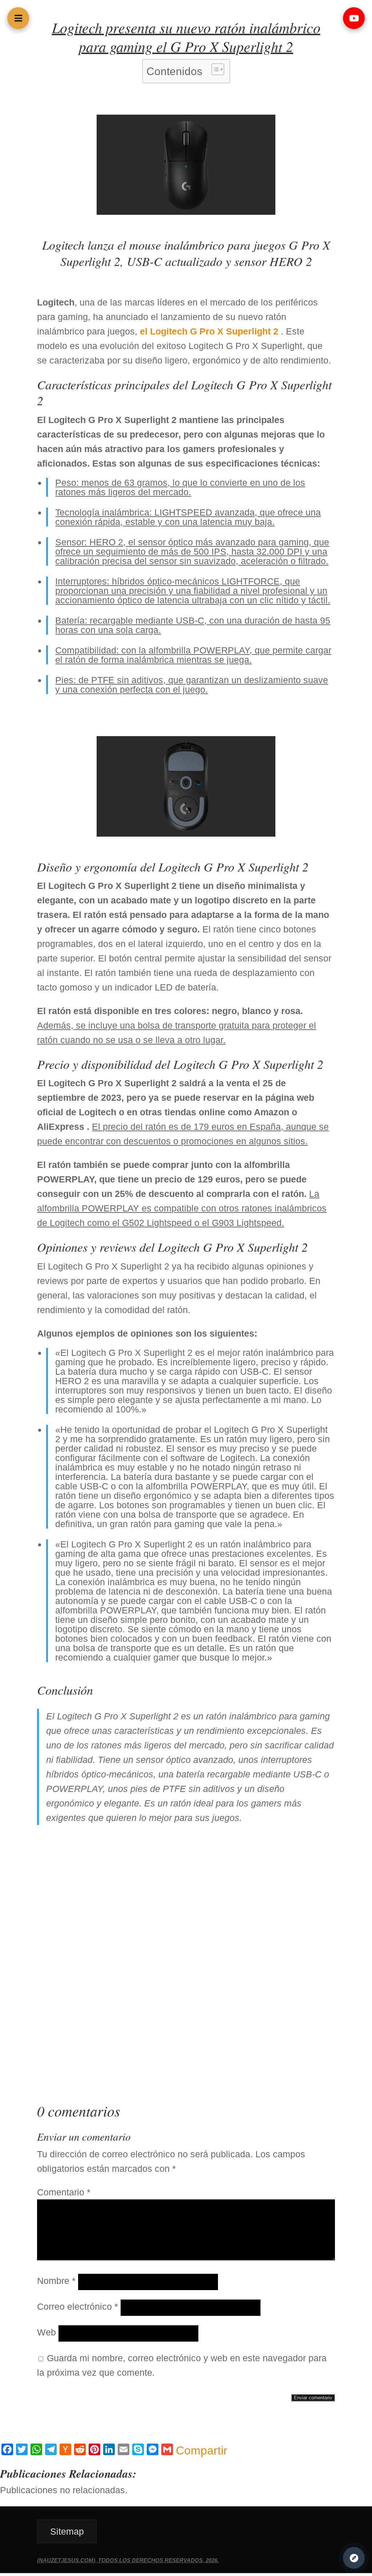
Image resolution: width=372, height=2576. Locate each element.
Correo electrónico (78, 2306)
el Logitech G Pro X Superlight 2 (209, 331)
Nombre (56, 2281)
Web (46, 2332)
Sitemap (67, 2531)
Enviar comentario (313, 2398)
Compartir (202, 2450)
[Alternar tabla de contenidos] (214, 69)
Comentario (64, 2192)
